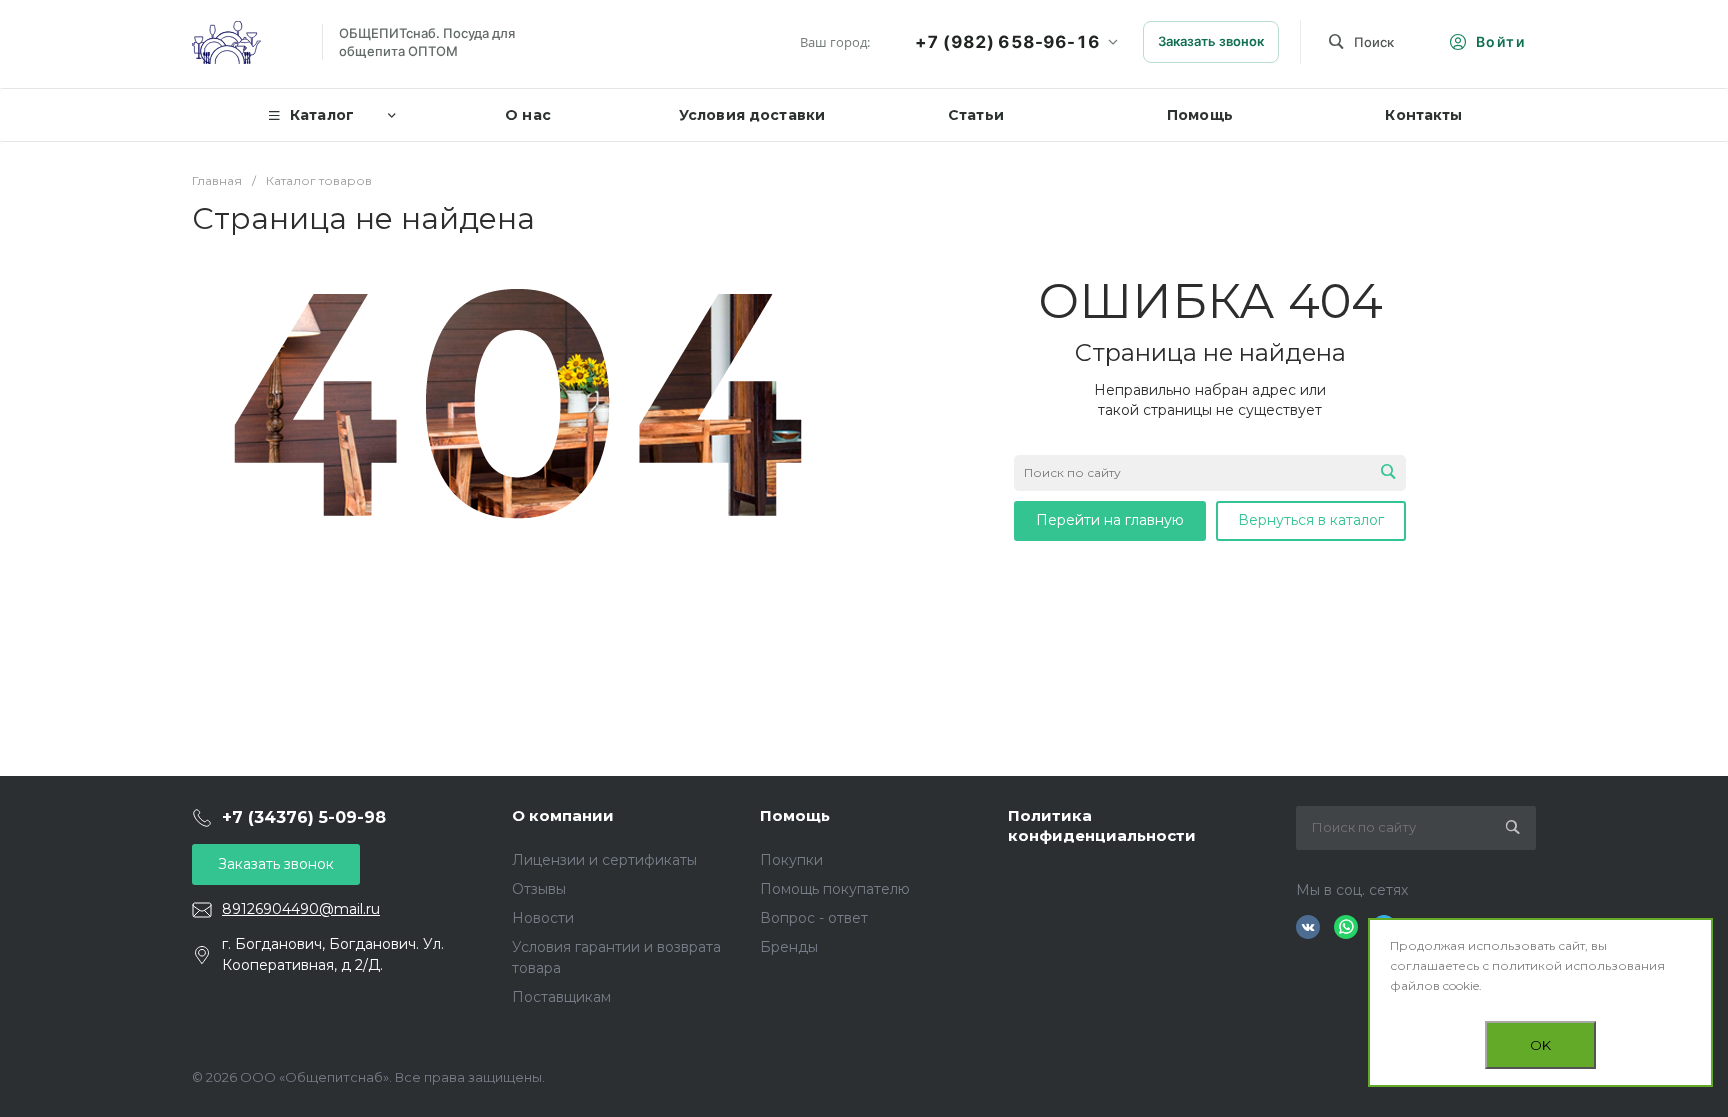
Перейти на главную (1110, 520)
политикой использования (1578, 965)
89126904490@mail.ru (301, 909)
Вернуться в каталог (1311, 520)
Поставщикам (561, 997)
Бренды (789, 947)
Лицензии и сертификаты (604, 860)
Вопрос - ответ (814, 918)
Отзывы (539, 889)
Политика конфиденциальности (1102, 825)
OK (1540, 1045)
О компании (563, 815)
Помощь (795, 815)
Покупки (791, 860)
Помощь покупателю (835, 889)
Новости (543, 918)
